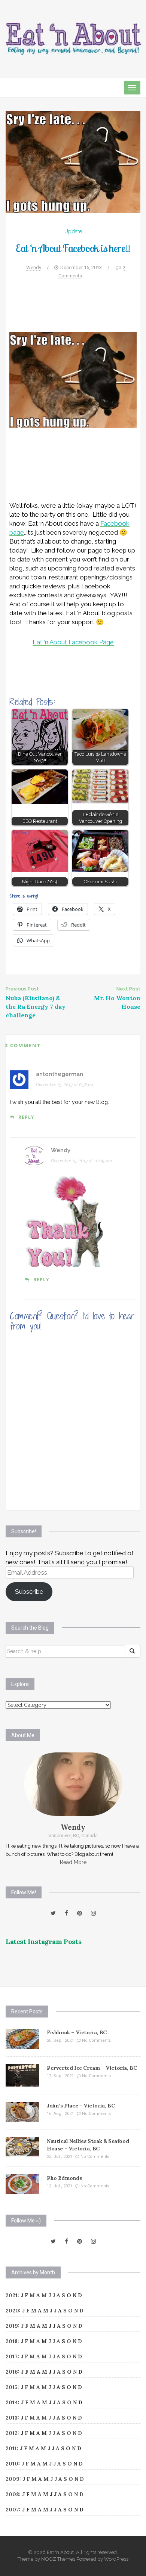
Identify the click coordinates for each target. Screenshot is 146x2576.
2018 (12, 2341)
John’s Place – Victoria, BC (81, 2106)
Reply (26, 1117)
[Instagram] (93, 1913)
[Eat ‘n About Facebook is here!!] (73, 161)
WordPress (116, 2559)
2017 (12, 2356)
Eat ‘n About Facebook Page (73, 642)
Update (73, 231)
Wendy (34, 267)
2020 (12, 2311)
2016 (12, 2372)
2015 (12, 2387)
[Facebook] (66, 1913)
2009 (13, 2479)
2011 (11, 2448)
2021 (12, 2295)
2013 (12, 2418)
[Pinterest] (80, 1913)
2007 (12, 2510)
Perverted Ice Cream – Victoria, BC (92, 2068)
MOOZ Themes (58, 2559)
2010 (12, 2464)
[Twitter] (53, 1913)
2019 (12, 2326)
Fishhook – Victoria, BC (77, 2032)
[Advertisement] (73, 310)
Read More (73, 1862)
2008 (12, 2494)
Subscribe (29, 1592)
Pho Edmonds (64, 2178)
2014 (12, 2402)
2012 (12, 2433)
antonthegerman (60, 1074)
